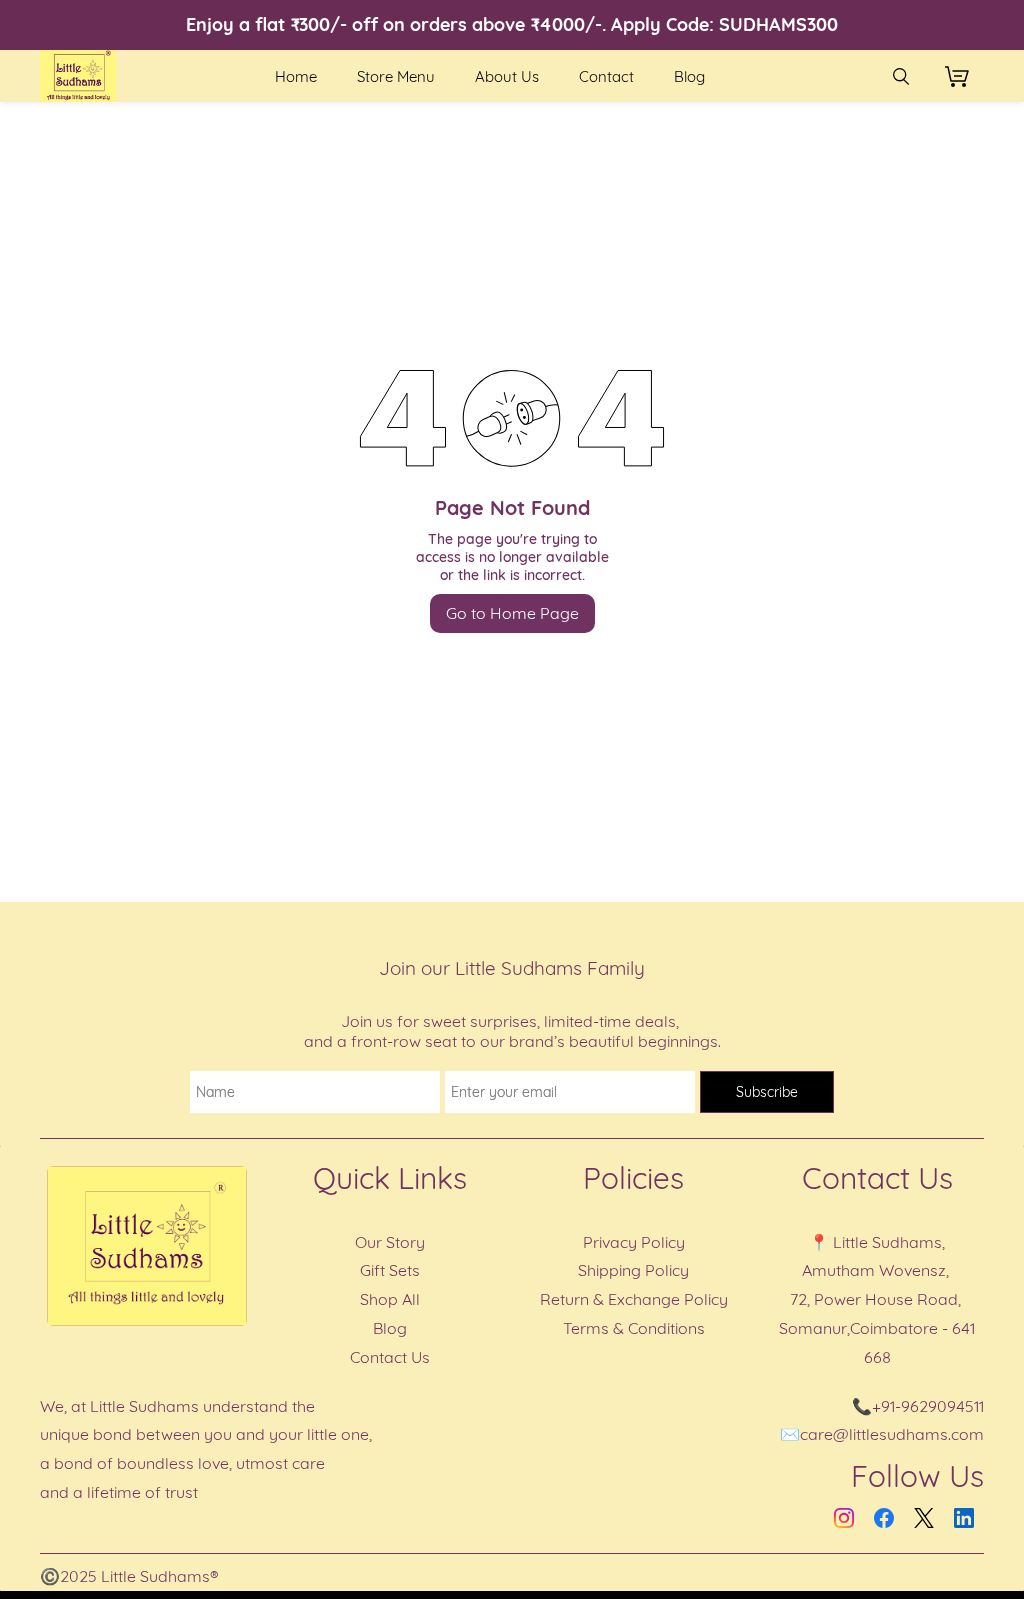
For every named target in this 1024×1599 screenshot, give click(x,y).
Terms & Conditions (634, 1328)
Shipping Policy (633, 1270)
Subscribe (767, 1092)
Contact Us (390, 1357)
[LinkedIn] (964, 1518)
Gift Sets (390, 1270)
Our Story (390, 1242)
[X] (924, 1518)
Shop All (390, 1299)
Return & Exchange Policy (634, 1299)
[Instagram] (844, 1518)
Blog (390, 1328)
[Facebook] (884, 1518)
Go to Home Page (512, 613)
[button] (964, 76)
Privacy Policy (634, 1242)
